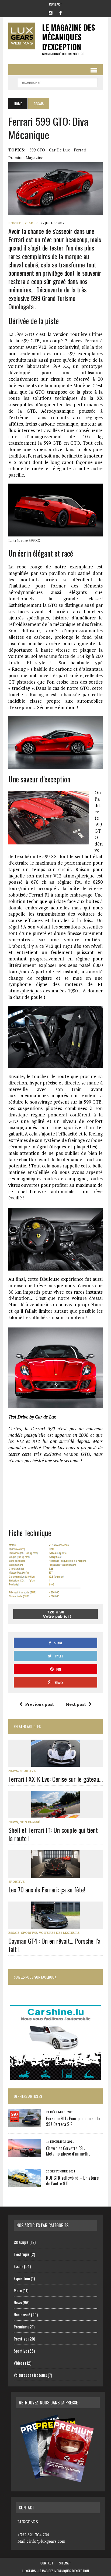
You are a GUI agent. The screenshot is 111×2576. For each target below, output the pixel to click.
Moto (18, 2290)
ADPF (33, 223)
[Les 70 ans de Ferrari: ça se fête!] (55, 1874)
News (13, 1771)
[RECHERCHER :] (58, 82)
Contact (55, 4)
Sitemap (65, 2563)
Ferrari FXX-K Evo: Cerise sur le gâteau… (55, 1779)
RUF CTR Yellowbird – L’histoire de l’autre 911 (72, 2181)
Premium (21, 2327)
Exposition (22, 2278)
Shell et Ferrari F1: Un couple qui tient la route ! (53, 1834)
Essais (14, 1933)
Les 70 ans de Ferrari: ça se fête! (47, 1889)
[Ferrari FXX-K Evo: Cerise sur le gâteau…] (55, 1763)
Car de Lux (59, 150)
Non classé (30, 1822)
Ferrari (80, 150)
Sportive (27, 1771)
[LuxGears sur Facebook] (60, 12)
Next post (76, 1704)
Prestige (21, 2339)
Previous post (39, 1704)
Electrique (22, 2254)
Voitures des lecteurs (59, 1933)
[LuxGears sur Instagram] (51, 12)
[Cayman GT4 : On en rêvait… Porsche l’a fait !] (55, 1925)
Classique (21, 2242)
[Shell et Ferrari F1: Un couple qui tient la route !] (55, 1814)
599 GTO (37, 150)
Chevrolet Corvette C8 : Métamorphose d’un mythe (68, 2151)
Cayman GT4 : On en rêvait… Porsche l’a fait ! (54, 1945)
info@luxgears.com (47, 2541)
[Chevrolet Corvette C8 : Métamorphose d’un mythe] (25, 2153)
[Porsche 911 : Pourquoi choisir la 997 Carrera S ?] (25, 2124)
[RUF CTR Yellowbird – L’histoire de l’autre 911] (25, 2183)
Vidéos (19, 2363)
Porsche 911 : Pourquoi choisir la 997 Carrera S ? (73, 2121)
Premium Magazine (26, 158)
